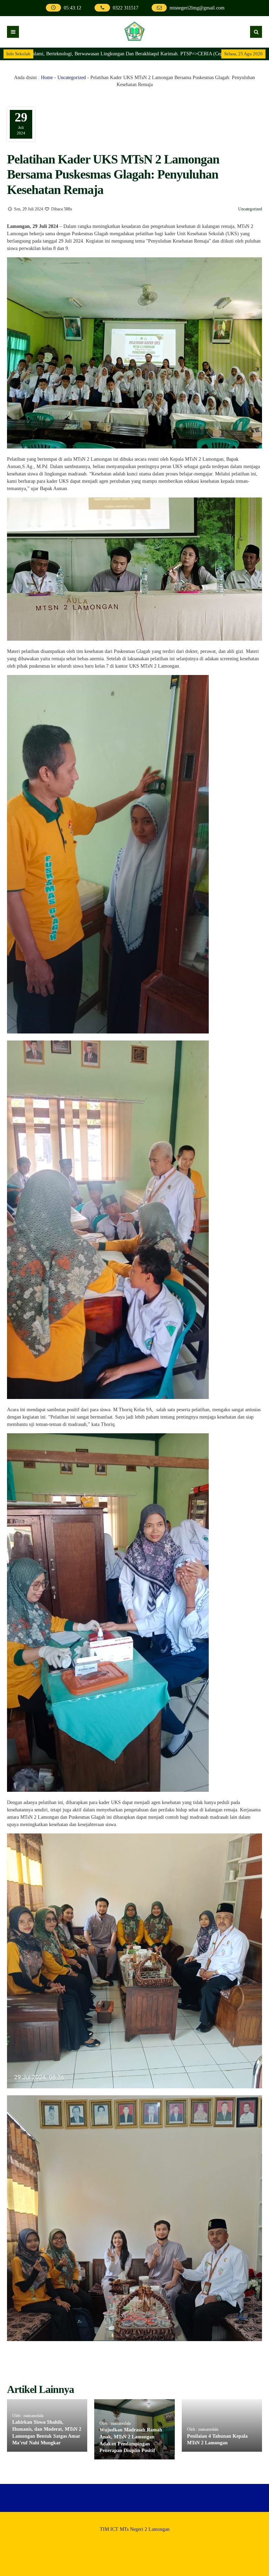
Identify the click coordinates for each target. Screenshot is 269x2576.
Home (47, 78)
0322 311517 (126, 8)
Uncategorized (72, 78)
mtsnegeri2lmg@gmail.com (197, 8)
